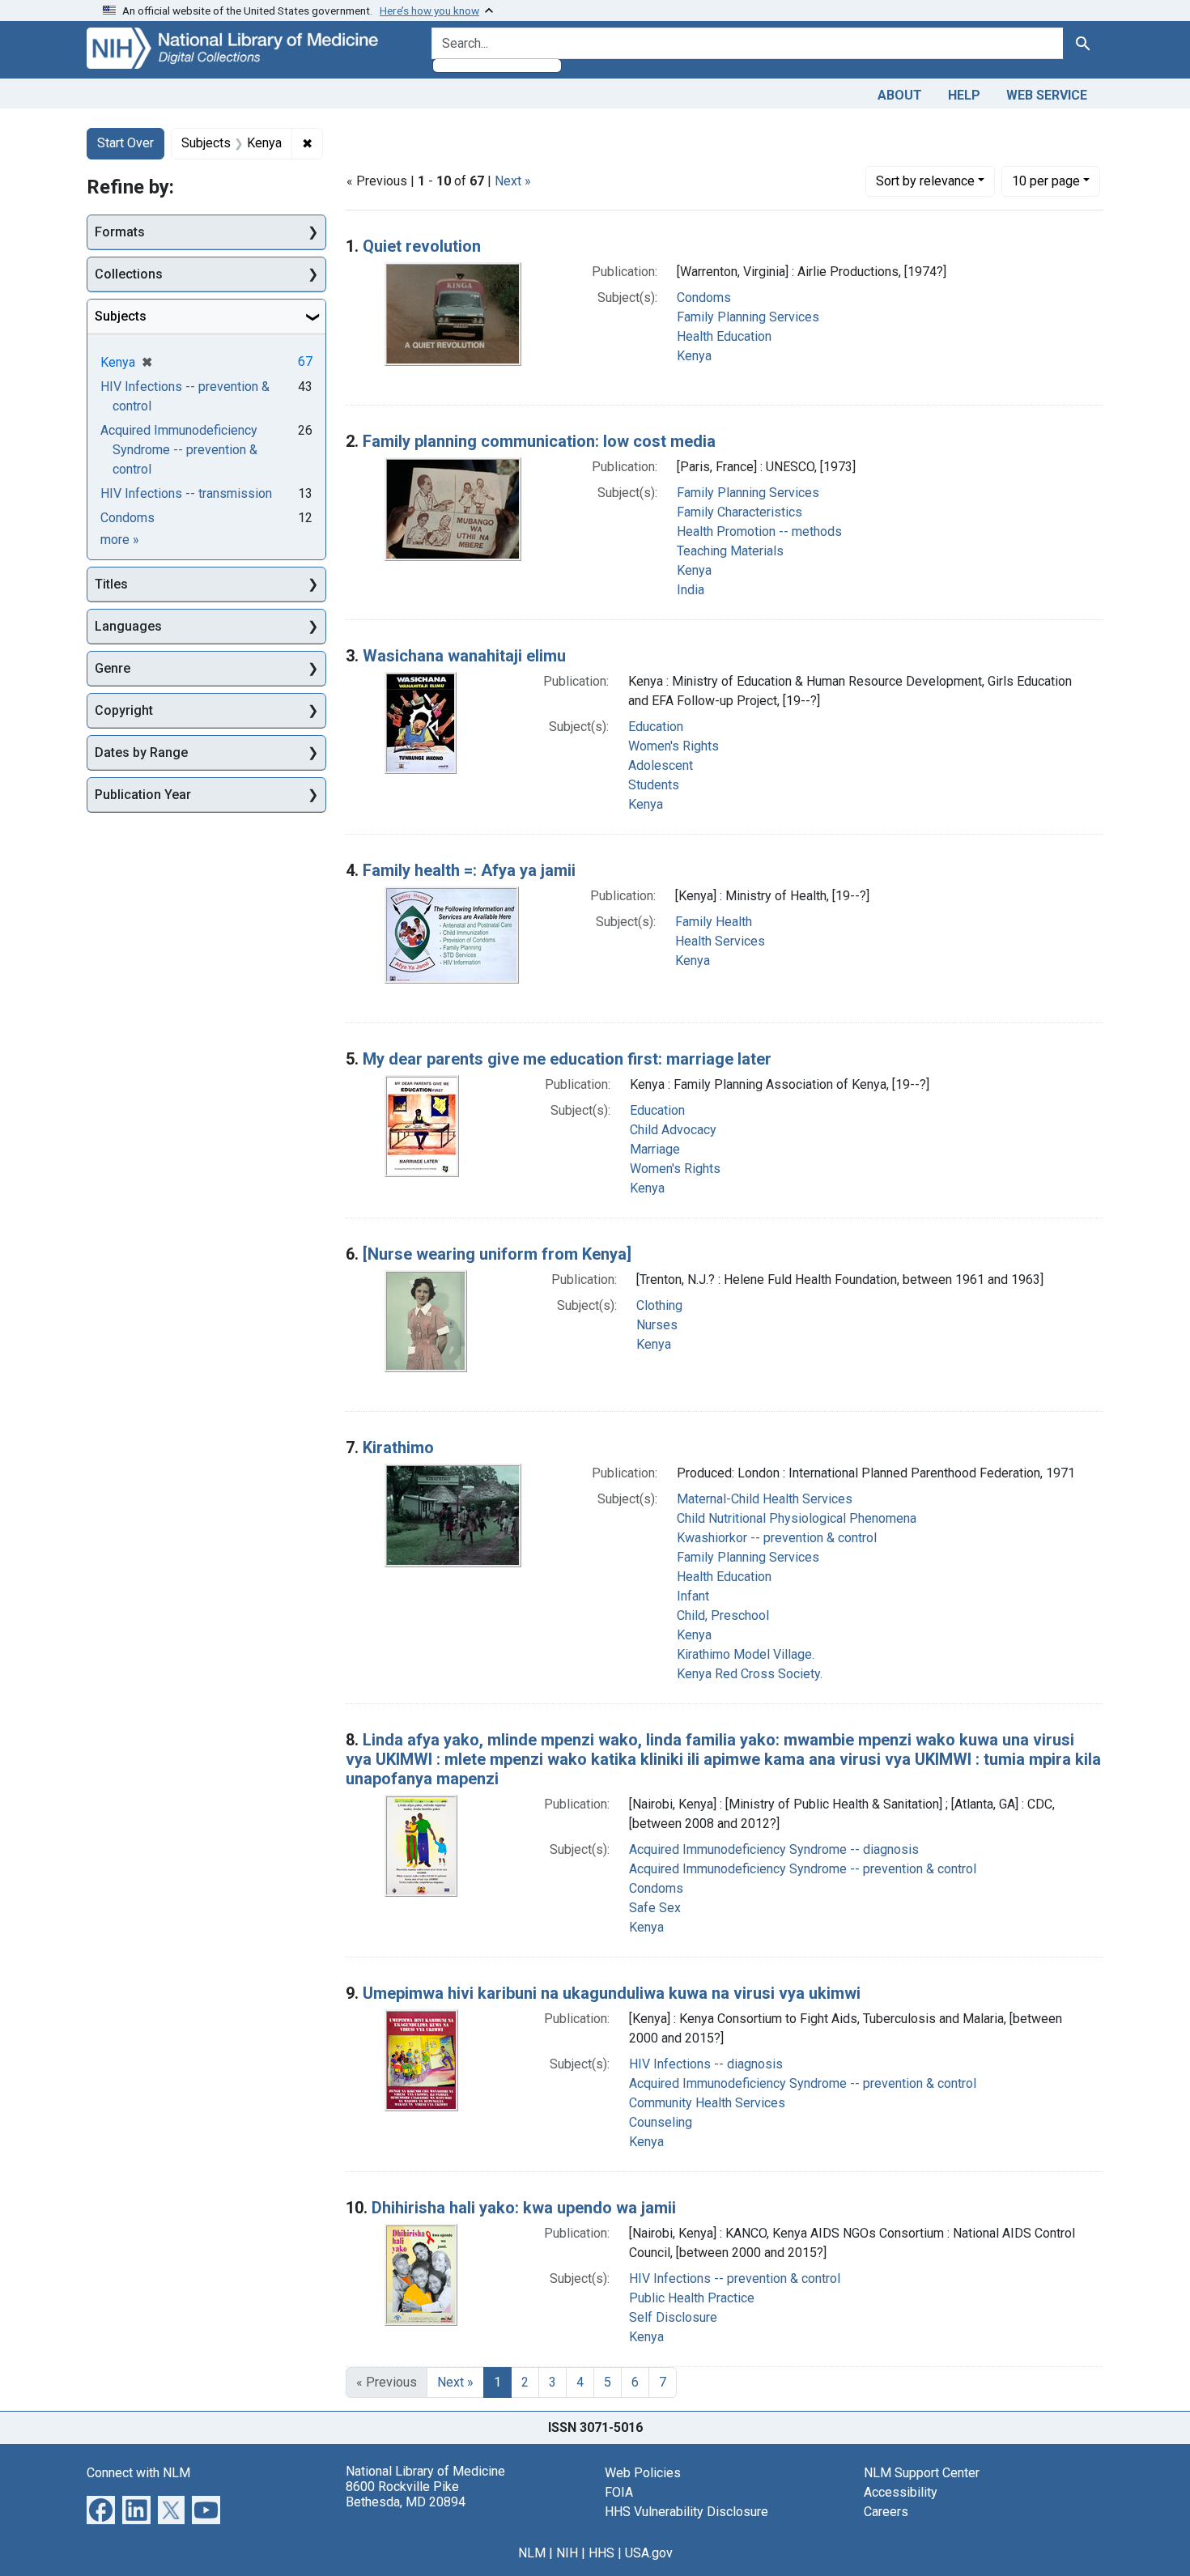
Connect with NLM (138, 2473)
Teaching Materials (730, 551)
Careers (886, 2512)
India (691, 590)
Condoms (704, 298)
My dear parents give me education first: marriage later (567, 1059)
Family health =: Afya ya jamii (469, 870)
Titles (111, 584)
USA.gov (649, 2553)
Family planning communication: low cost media (539, 441)
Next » (513, 181)
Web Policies (643, 2473)
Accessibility (901, 2492)
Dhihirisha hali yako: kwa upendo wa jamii (524, 2208)
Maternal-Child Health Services (765, 1499)
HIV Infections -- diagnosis (706, 2064)
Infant (693, 1596)
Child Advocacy (673, 1130)
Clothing (659, 1305)
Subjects (121, 316)
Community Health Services (707, 2103)
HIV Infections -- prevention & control (735, 2278)
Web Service (1047, 95)
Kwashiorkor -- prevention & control (777, 1538)
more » (120, 540)
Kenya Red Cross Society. (750, 1674)
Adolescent (661, 765)
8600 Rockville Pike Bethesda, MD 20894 (406, 2494)
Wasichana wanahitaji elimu (464, 656)
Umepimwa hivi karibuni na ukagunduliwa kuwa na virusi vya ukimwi (612, 1993)
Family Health (714, 922)
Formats (120, 232)
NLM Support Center (922, 2473)
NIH (567, 2553)
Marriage (655, 1149)
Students (654, 785)
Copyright (124, 710)
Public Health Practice (692, 2298)
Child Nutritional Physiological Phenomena (797, 1518)
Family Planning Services (748, 317)
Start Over (125, 143)
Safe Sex (655, 1908)
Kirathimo (398, 1447)
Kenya (694, 356)
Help (964, 95)
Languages (128, 626)
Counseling (661, 2122)
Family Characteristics (739, 512)
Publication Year (143, 795)
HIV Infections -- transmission (186, 493)
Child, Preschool (723, 1615)
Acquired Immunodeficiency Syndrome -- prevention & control (803, 1869)
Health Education (724, 336)
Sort (925, 181)
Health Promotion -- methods (759, 531)
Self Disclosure (673, 2317)
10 (1046, 181)
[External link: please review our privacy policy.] (101, 2508)
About (900, 95)
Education (656, 727)
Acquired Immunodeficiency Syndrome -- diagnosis (774, 1849)
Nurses (657, 1325)
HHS (601, 2553)
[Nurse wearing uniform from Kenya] (497, 1254)
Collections (129, 274)
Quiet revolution (422, 246)
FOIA (619, 2492)
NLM (532, 2553)
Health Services (720, 941)
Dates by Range (141, 752)
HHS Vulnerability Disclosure (686, 2512)
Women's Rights (674, 746)
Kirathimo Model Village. (746, 1654)
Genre (113, 668)
